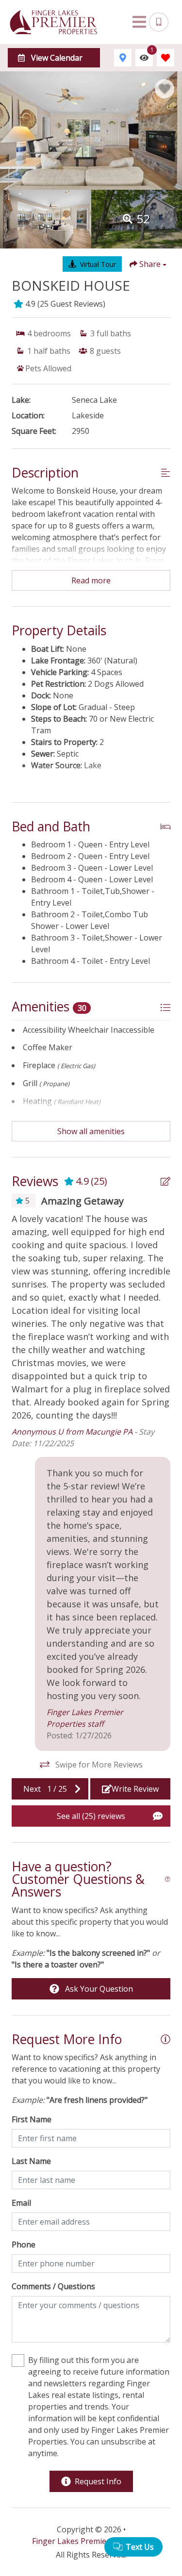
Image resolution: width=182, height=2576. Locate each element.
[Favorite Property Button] (165, 89)
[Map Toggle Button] (123, 58)
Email (21, 2203)
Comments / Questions (53, 2286)
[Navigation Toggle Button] (139, 22)
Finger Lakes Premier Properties (91, 2541)
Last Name (31, 2161)
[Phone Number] (159, 22)
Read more (91, 580)
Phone (24, 2245)
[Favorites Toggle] (165, 58)
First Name (32, 2119)
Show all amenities (91, 1131)
